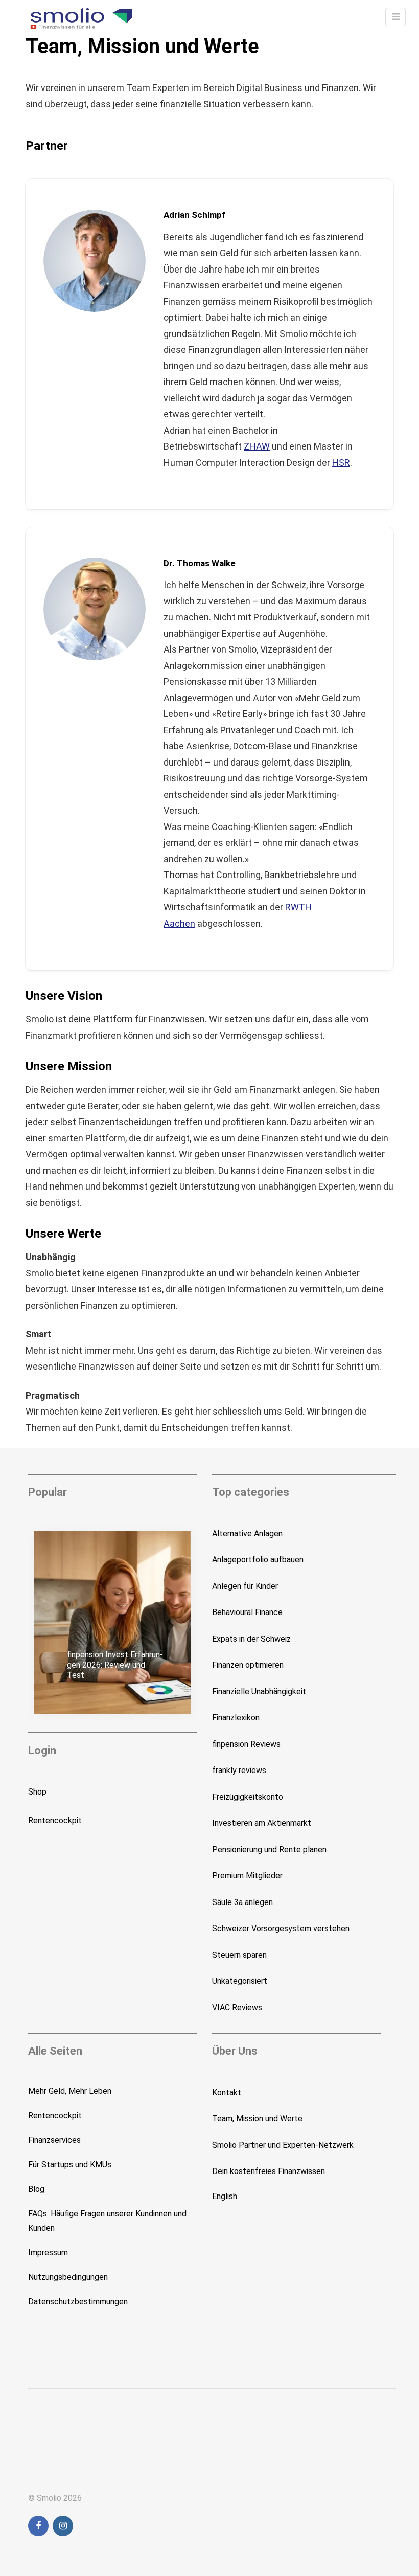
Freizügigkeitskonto (248, 1797)
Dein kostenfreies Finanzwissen (269, 2171)
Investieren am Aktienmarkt (262, 1823)
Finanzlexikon (236, 1718)
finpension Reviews (246, 1744)
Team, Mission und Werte (257, 2119)
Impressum (48, 2253)
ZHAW (257, 446)
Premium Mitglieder (247, 1876)
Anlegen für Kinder (245, 1586)
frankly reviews (239, 1770)
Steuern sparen (239, 1955)
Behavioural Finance (247, 1612)
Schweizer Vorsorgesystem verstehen (281, 1928)
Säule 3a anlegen (242, 1902)
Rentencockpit (55, 1820)
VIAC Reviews (237, 2008)
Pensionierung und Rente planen (269, 1850)
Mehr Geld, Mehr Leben (70, 2091)
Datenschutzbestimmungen (78, 2302)
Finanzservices (54, 2140)
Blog (36, 2189)
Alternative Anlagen (247, 1533)
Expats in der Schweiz (251, 1639)
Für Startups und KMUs (70, 2165)
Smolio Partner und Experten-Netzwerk (283, 2145)
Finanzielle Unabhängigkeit (259, 1692)
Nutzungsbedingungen (68, 2277)
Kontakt (227, 2092)
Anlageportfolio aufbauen (258, 1560)
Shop (37, 1792)
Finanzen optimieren (248, 1665)
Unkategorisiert (240, 1981)
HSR (341, 463)
